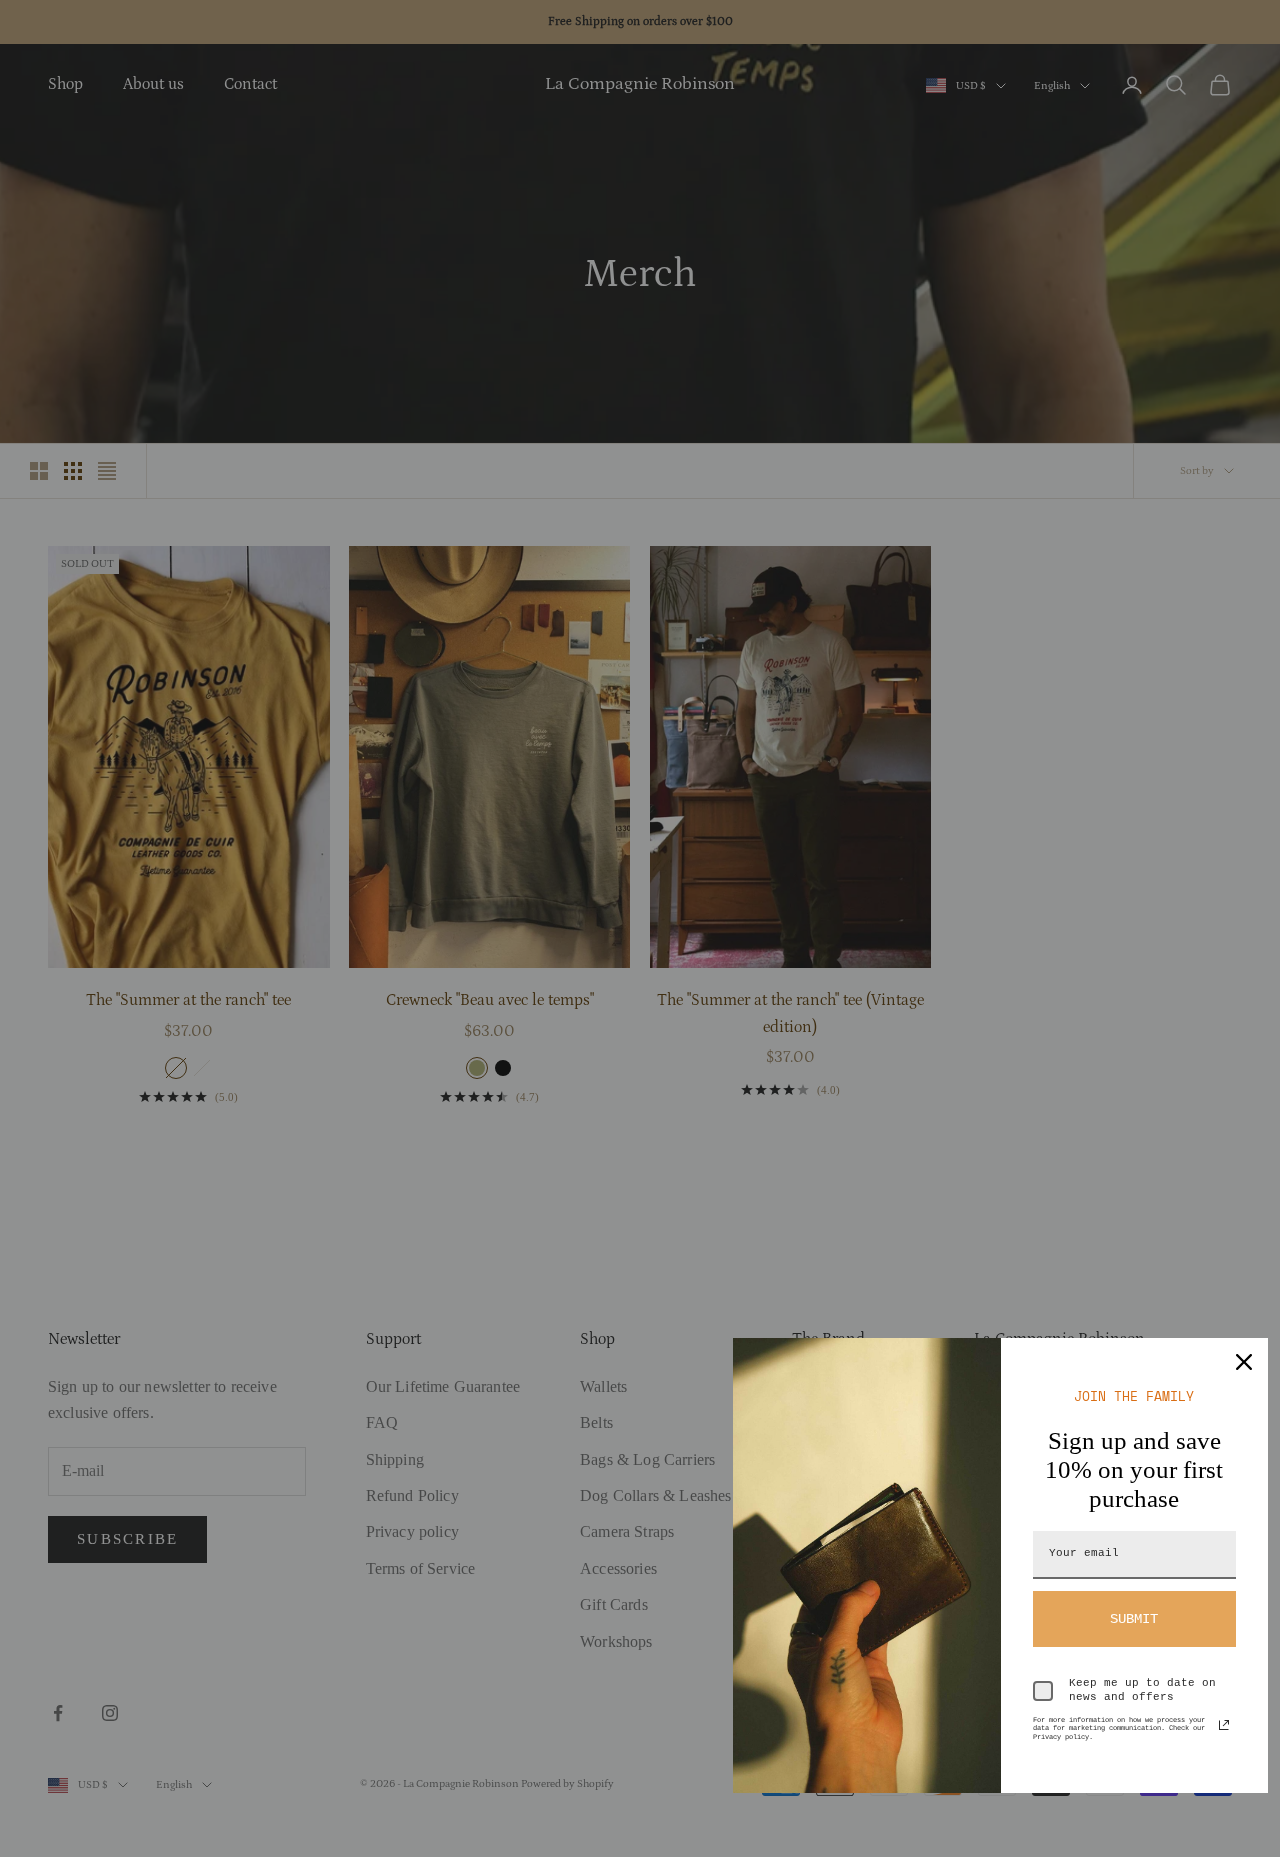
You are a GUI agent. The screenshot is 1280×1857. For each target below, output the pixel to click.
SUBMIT (1134, 1619)
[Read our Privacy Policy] (1224, 1725)
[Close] (1244, 1362)
